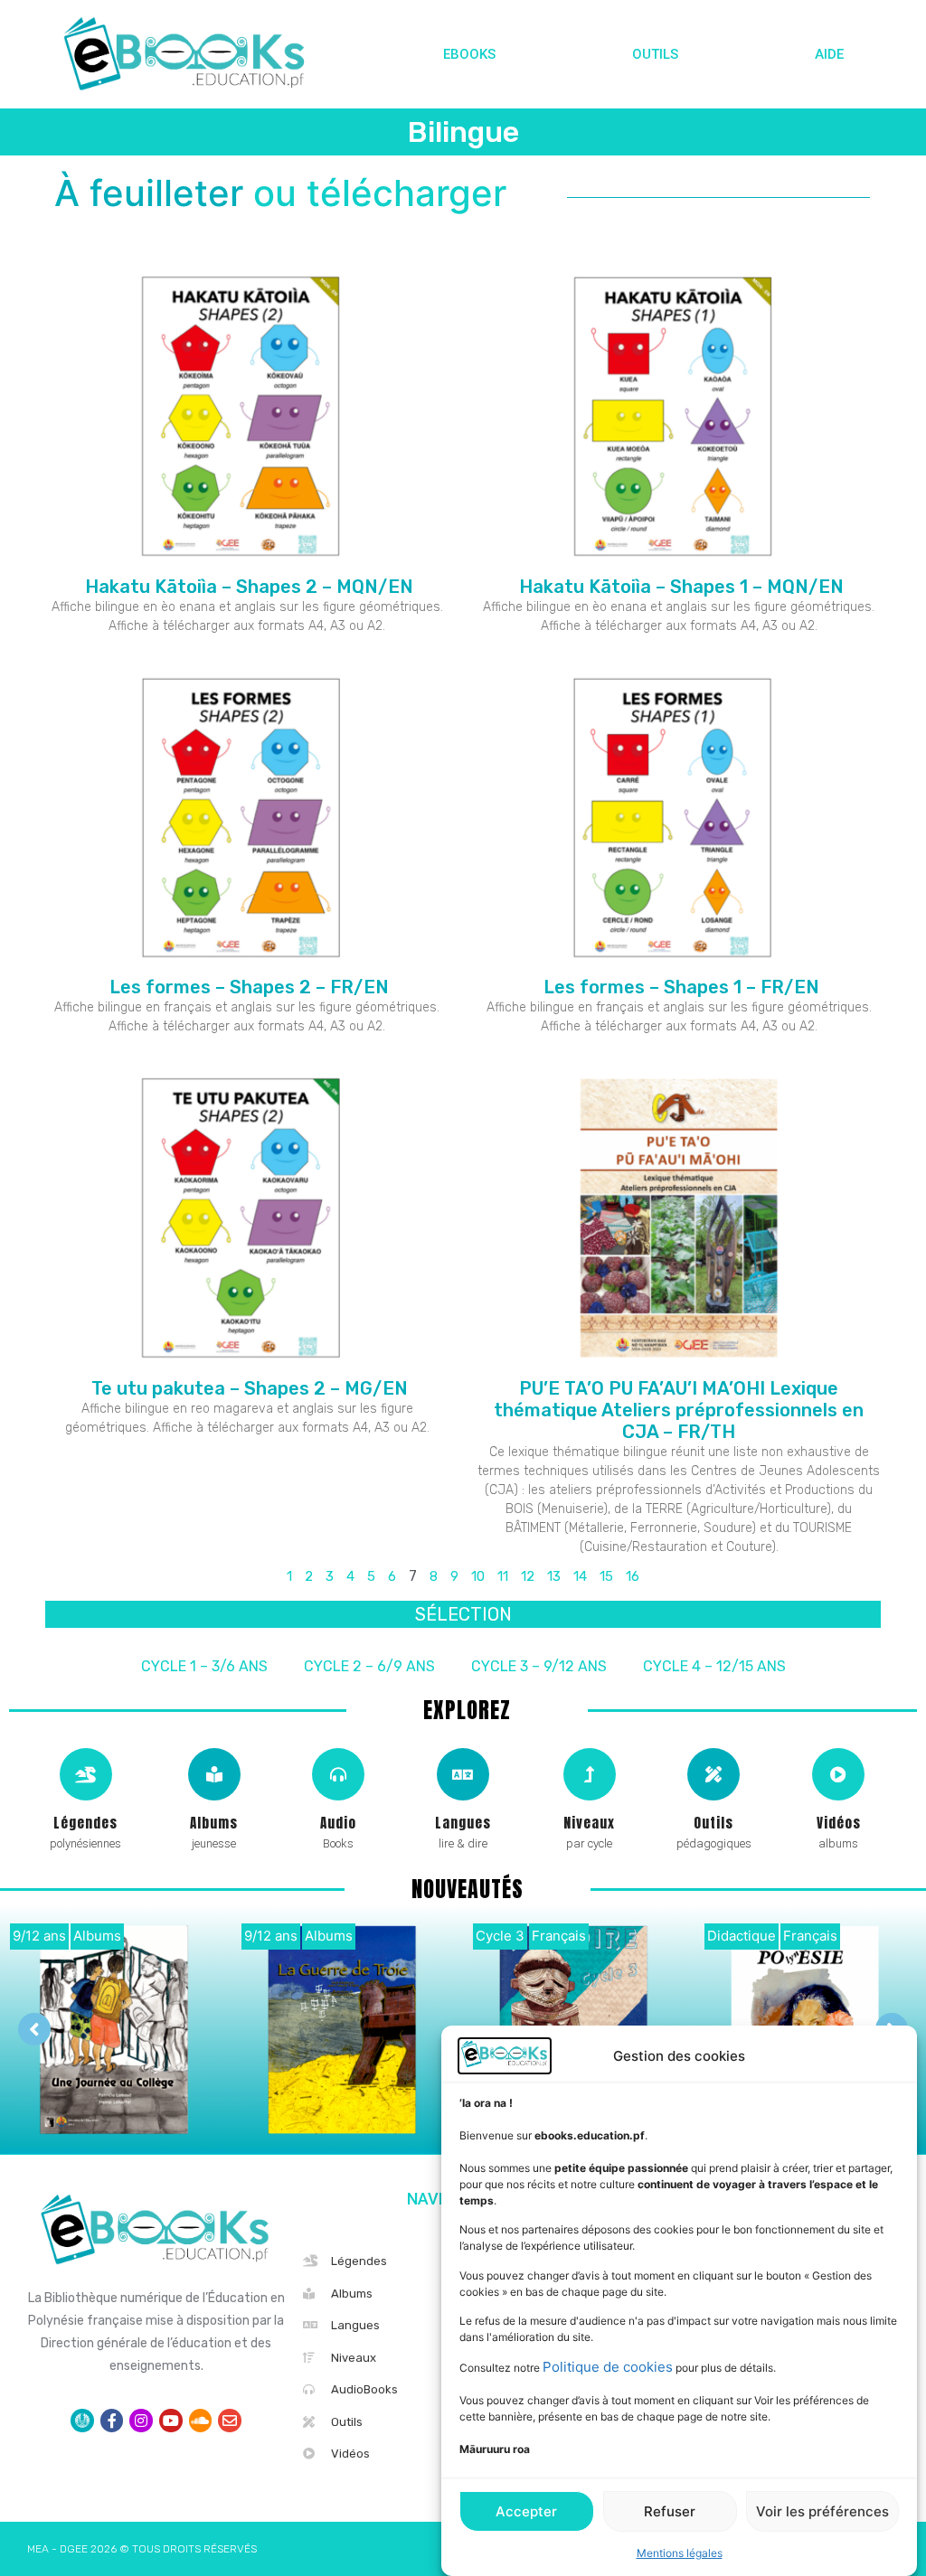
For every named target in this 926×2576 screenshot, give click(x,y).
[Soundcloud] (201, 2421)
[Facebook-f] (112, 2421)
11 (503, 1576)
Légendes (85, 1823)
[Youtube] (171, 2421)
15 (606, 1576)
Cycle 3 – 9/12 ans (539, 1666)
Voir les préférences (822, 2511)
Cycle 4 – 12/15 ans (714, 1666)
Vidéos (839, 1823)
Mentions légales (680, 2553)
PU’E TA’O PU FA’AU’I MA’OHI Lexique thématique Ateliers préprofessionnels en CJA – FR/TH (679, 1410)
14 (580, 1576)
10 (478, 1576)
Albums (214, 1823)
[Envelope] (230, 2421)
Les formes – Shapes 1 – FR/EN (679, 987)
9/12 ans (39, 1936)
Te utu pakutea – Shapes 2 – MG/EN (247, 1388)
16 (633, 1576)
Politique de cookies (608, 2367)
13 (554, 1576)
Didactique (742, 1936)
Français (559, 1936)
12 (528, 1576)
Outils (655, 54)
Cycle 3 (500, 1936)
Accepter (526, 2511)
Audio (338, 1823)
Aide (829, 54)
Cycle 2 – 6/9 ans (369, 1666)
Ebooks (469, 54)
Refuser (670, 2511)
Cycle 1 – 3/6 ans (204, 1666)
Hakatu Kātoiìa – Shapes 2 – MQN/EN (247, 587)
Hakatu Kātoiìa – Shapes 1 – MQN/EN (679, 587)
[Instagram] (141, 2421)
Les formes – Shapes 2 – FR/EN (247, 987)
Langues (463, 1823)
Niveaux (589, 1823)
